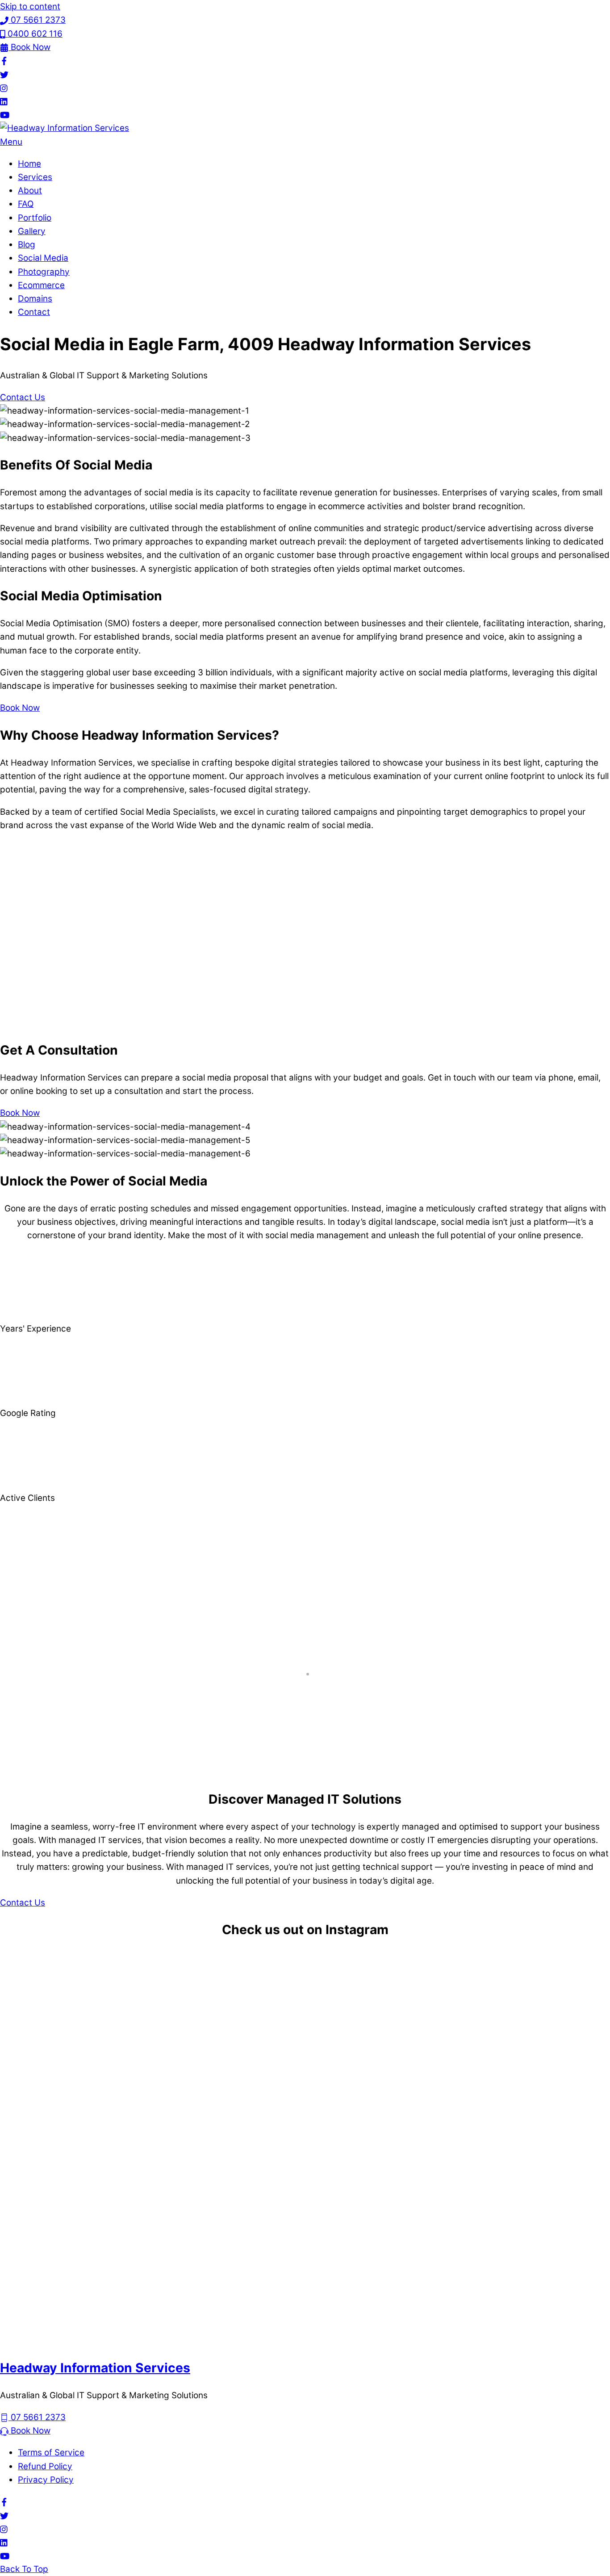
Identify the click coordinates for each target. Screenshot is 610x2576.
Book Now (20, 708)
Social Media (43, 258)
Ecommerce (41, 285)
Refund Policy (45, 2466)
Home (29, 164)
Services (35, 177)
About (30, 191)
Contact (34, 312)
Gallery (32, 231)
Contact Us (23, 397)
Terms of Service (51, 2452)
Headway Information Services (95, 2368)
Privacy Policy (46, 2480)
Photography (44, 272)
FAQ (26, 204)
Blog (27, 245)
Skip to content (30, 6)
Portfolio (35, 218)
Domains (35, 299)
